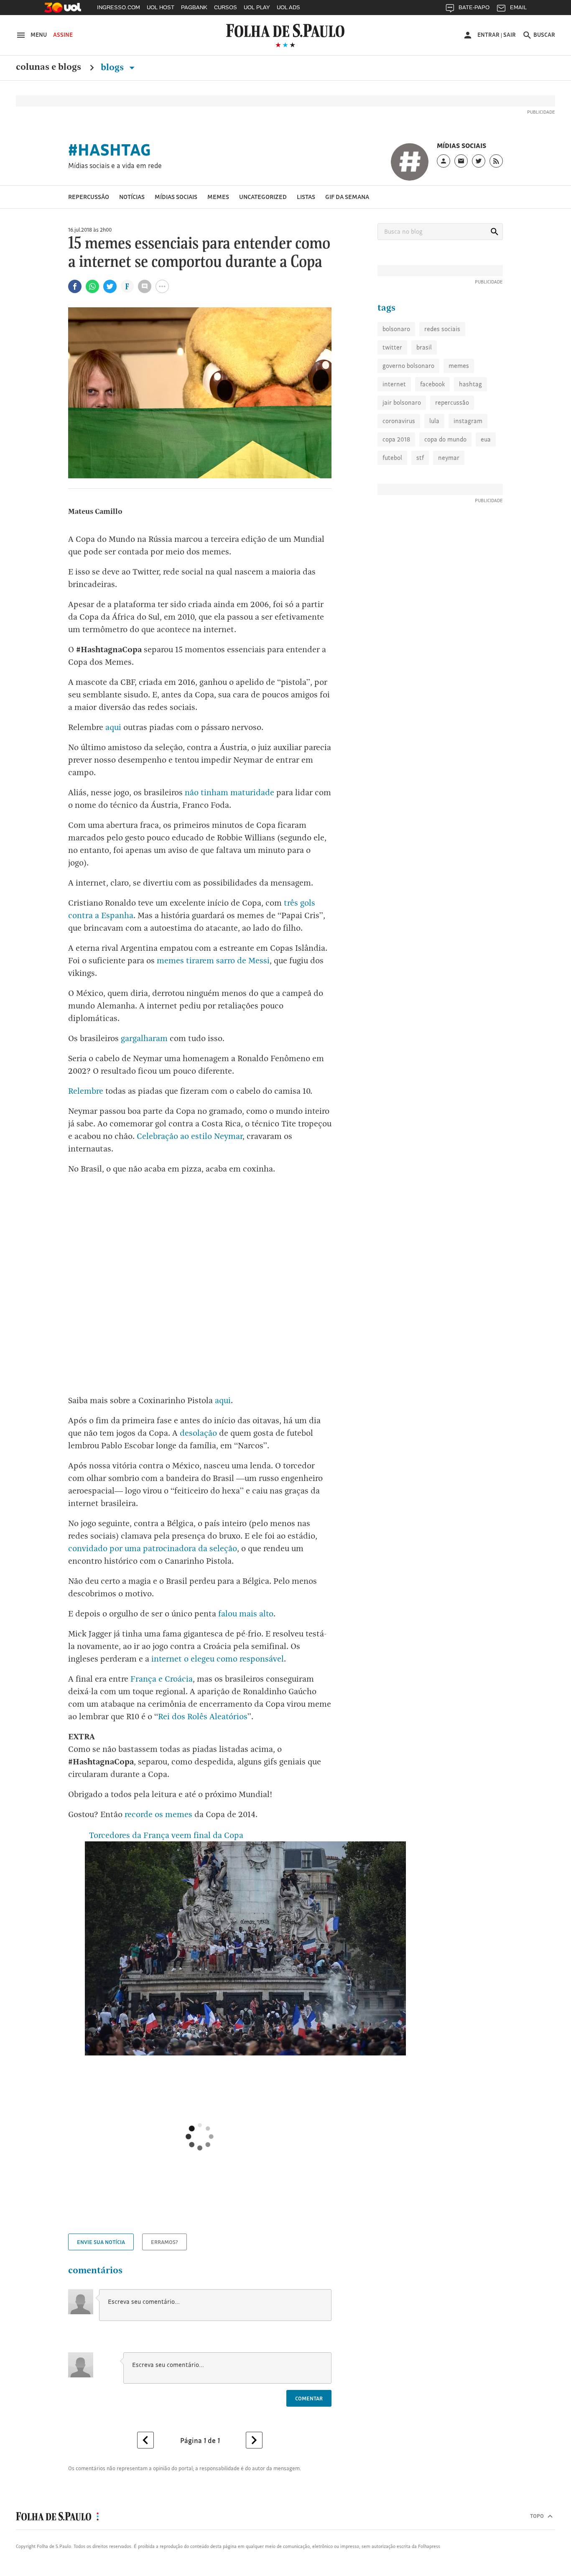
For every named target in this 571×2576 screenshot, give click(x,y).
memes (459, 366)
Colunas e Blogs (48, 67)
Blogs (113, 67)
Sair (510, 35)
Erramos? (164, 2242)
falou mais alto (246, 1614)
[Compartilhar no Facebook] (75, 286)
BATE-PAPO (474, 7)
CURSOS (226, 7)
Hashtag (470, 384)
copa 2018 (396, 439)
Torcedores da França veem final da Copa (164, 1835)
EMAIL (518, 7)
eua (486, 439)
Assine (63, 35)
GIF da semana (347, 197)
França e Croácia (162, 1679)
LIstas (306, 197)
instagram (468, 421)
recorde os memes (158, 1814)
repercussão (452, 402)
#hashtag (110, 150)
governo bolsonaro (408, 366)
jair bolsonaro (402, 402)
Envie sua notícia (101, 2242)
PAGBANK (194, 7)
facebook (432, 384)
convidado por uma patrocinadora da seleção (153, 1548)
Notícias (132, 197)
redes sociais (442, 329)
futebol (392, 458)
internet (394, 384)
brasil (424, 347)
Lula (434, 421)
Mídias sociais (176, 197)
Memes (218, 197)
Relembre (86, 1091)
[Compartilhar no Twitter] (110, 286)
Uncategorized (263, 197)
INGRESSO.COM (119, 7)
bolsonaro (396, 329)
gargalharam (144, 1038)
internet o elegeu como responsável (218, 1659)
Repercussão (89, 197)
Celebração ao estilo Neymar (190, 1136)
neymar (449, 458)
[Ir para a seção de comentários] (145, 286)
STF (420, 458)
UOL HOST (161, 7)
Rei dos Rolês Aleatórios (203, 1716)
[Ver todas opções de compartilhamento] (127, 287)
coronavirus (399, 421)
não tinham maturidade (229, 792)
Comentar (309, 2398)
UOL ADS (288, 7)
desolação (198, 1433)
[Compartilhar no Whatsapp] (92, 286)
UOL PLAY (257, 7)
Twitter (392, 347)
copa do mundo (445, 439)
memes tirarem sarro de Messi (213, 960)
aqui (113, 727)
